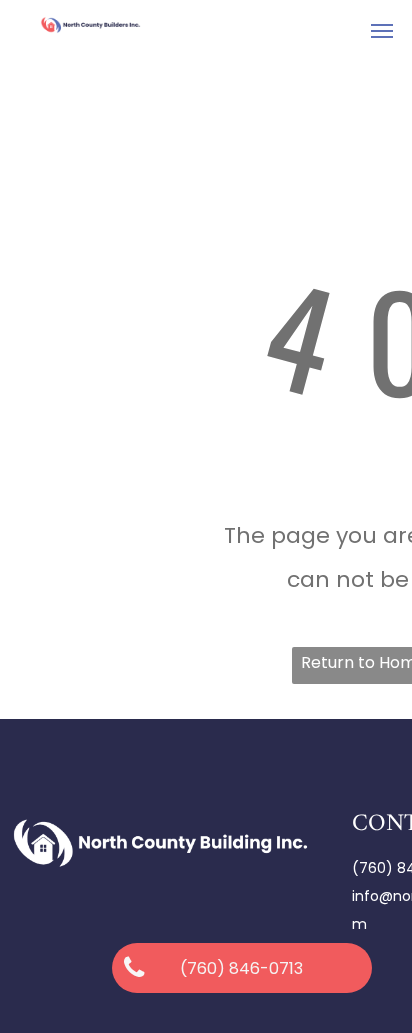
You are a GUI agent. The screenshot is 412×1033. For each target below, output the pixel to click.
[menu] (382, 31)
